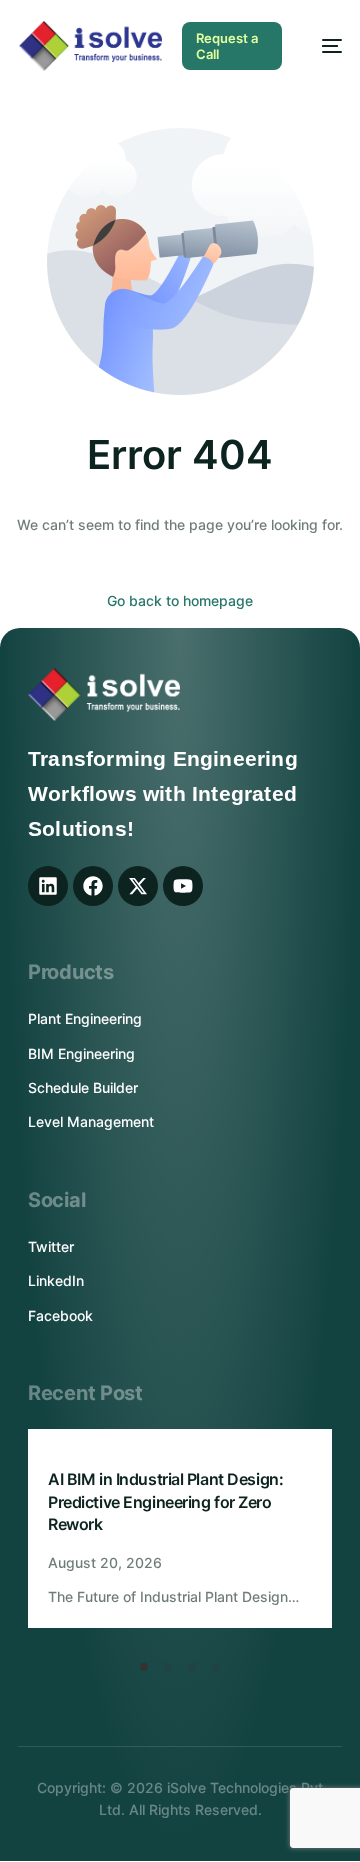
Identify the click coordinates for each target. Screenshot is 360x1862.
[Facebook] (93, 886)
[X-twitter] (138, 886)
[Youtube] (183, 886)
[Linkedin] (48, 886)
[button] (144, 1667)
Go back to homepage (180, 600)
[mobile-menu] (322, 46)
